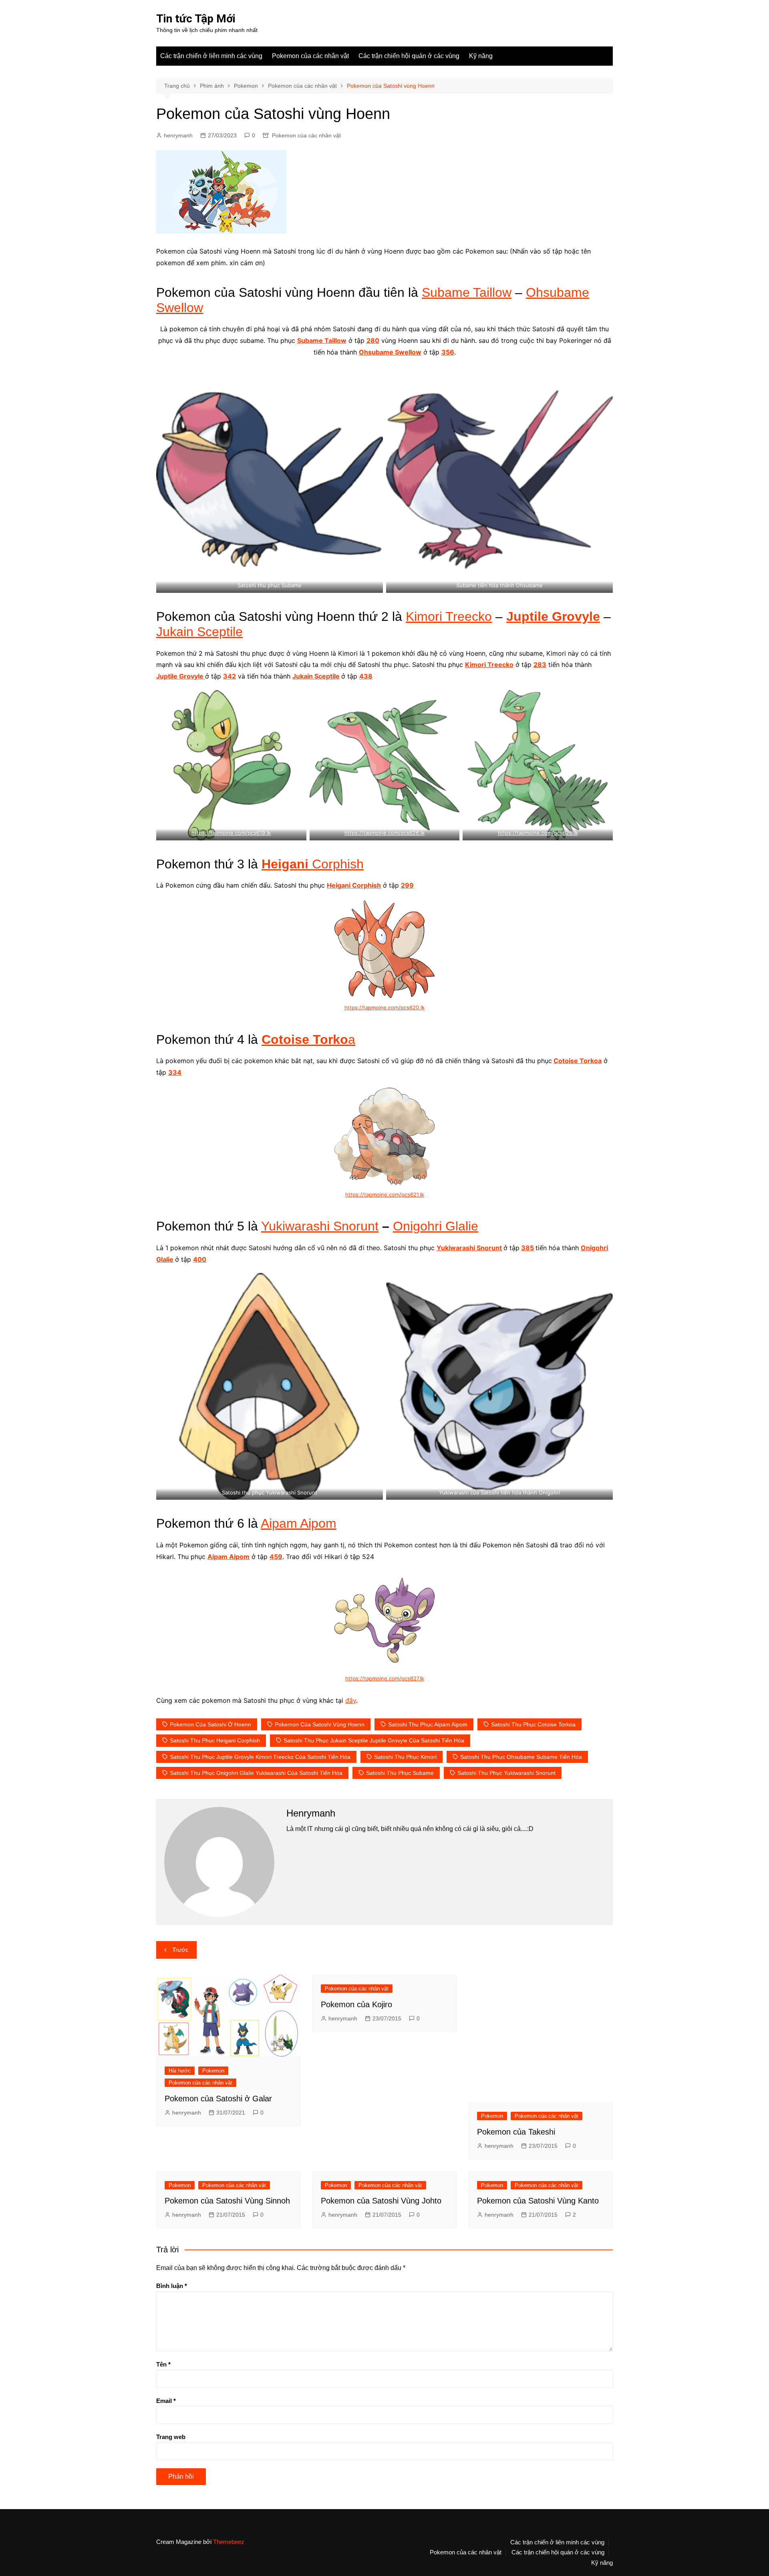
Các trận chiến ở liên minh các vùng (211, 56)
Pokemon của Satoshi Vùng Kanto (538, 2201)
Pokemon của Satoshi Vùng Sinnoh (227, 2201)
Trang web (171, 2437)
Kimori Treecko (449, 616)
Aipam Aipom (299, 1523)
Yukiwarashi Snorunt (320, 1226)
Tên (163, 2364)
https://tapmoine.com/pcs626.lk (384, 833)
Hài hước (180, 2071)
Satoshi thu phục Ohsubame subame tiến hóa (521, 1757)
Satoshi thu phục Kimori (405, 1757)
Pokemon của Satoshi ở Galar (218, 2099)
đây (351, 1700)
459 (276, 1557)
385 (527, 1248)
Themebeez (229, 2542)
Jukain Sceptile (199, 632)
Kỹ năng (481, 56)
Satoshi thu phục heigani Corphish (215, 1740)
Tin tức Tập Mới (196, 19)
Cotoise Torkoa (578, 1061)
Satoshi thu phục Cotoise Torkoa (533, 1724)
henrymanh (178, 135)
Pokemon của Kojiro (356, 2004)
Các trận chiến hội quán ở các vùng (409, 56)
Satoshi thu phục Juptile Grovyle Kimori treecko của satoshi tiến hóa (260, 1757)
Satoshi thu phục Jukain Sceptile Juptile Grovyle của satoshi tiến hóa (374, 1740)
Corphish (313, 864)
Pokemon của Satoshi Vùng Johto (381, 2201)
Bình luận (172, 2286)
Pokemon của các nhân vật (310, 56)
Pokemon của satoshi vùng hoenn (320, 1724)
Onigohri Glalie (436, 1226)
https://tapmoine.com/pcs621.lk (385, 1194)
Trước (180, 1950)
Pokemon (213, 2071)
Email (166, 2401)
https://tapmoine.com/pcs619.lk (231, 833)
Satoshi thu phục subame (400, 1773)
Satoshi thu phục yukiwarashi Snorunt (506, 1773)
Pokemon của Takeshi (516, 2132)
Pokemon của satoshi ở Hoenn (210, 1724)
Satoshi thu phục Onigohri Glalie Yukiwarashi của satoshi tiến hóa (256, 1773)
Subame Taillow (467, 292)
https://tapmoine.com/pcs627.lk (385, 1678)
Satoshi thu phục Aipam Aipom (428, 1724)
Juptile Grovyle (553, 616)
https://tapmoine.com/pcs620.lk (384, 1007)
